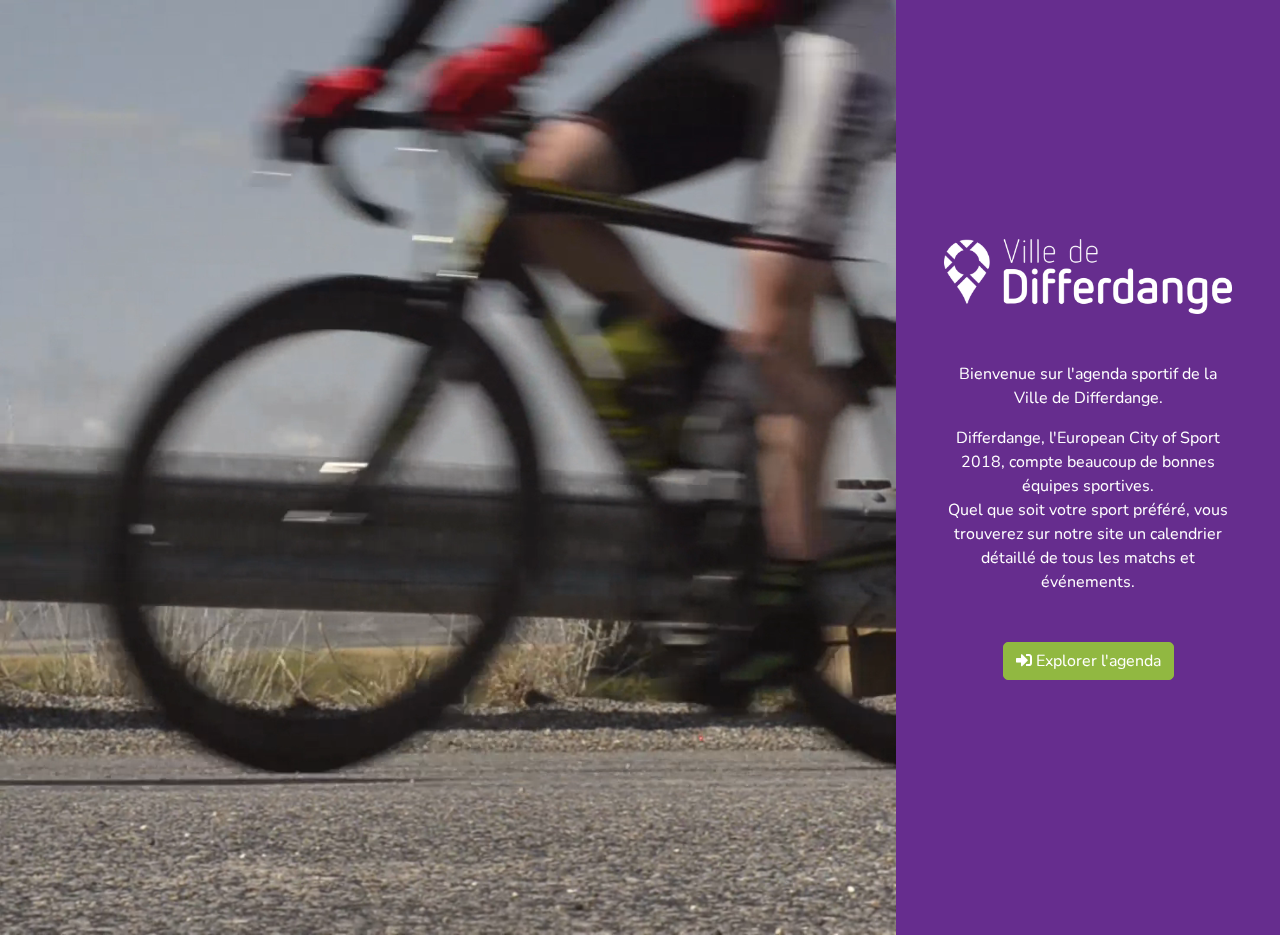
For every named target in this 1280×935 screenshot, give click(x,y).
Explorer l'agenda (1096, 661)
